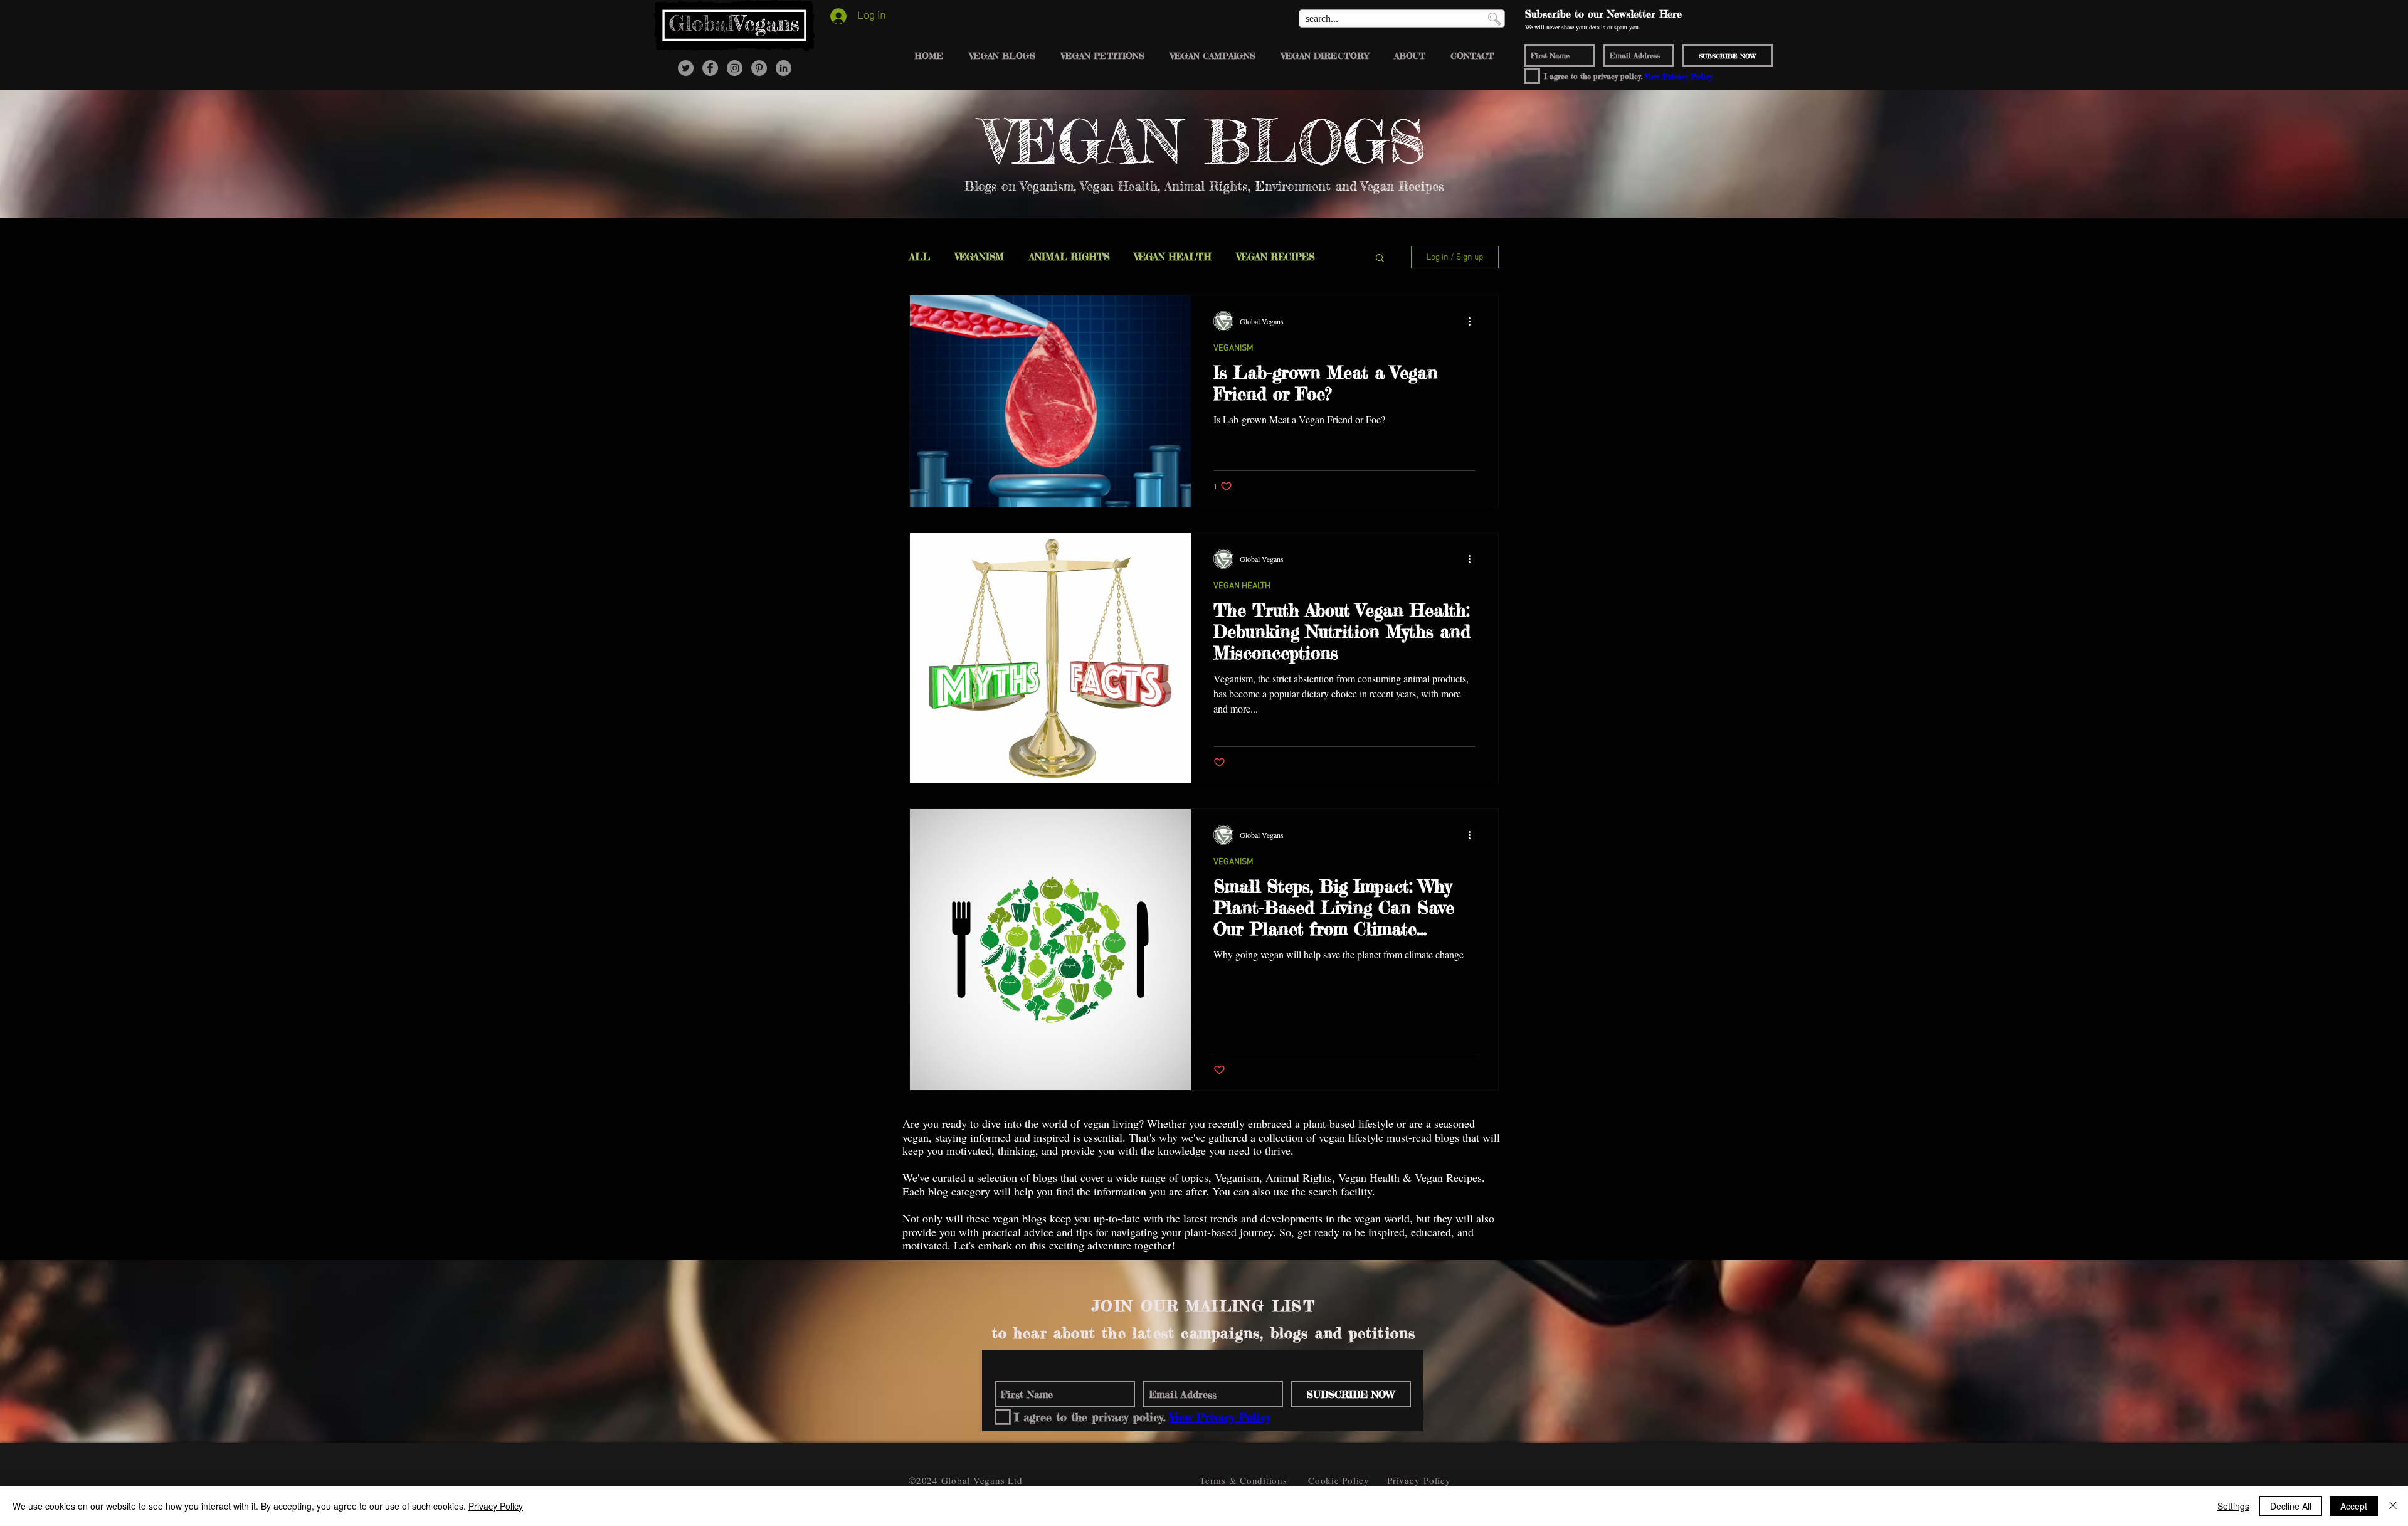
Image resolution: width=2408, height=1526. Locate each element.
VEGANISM (980, 257)
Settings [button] (2233, 1506)
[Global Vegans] (710, 68)
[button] (1380, 259)
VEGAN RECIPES (1275, 257)
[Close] (2393, 1506)
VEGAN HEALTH (1173, 257)
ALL (920, 257)
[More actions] (1474, 321)
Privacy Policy (496, 1506)
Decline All (2291, 1506)
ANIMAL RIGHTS (1069, 257)
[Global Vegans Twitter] (686, 68)
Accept (2354, 1506)
